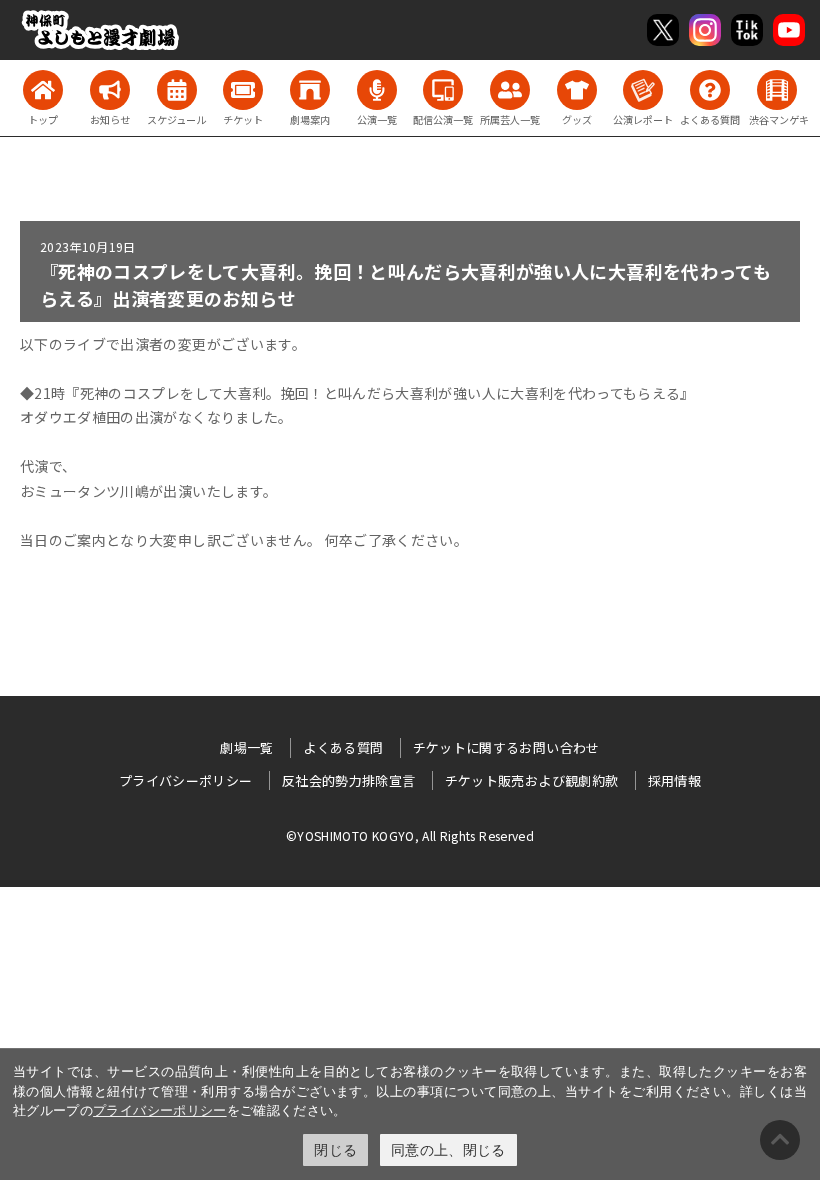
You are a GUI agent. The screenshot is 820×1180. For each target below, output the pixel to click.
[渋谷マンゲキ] (777, 90)
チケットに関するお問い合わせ (506, 747)
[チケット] (243, 90)
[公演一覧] (377, 90)
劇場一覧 (246, 747)
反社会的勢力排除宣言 (349, 780)
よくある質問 (343, 747)
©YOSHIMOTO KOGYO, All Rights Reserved (410, 835)
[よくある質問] (710, 90)
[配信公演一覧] (443, 90)
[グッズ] (577, 90)
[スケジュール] (177, 90)
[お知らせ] (110, 90)
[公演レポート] (643, 90)
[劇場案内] (310, 90)
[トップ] (43, 90)
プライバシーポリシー (160, 1110)
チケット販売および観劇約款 (532, 780)
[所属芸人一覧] (510, 90)
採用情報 (674, 780)
